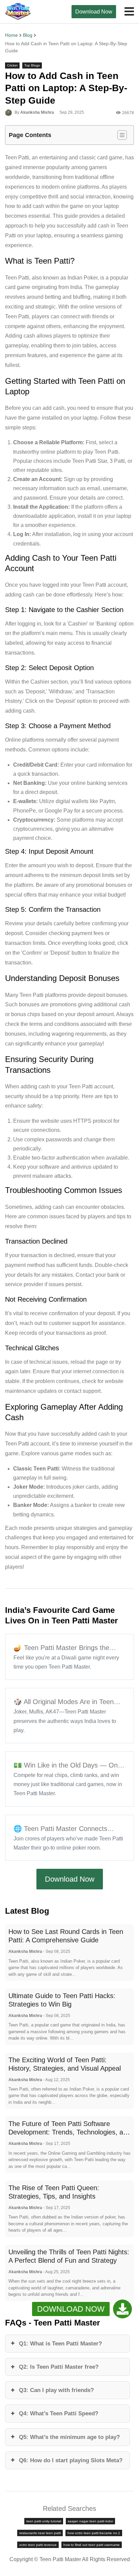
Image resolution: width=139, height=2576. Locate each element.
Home (11, 35)
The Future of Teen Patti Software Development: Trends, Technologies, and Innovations (69, 2132)
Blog (28, 35)
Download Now (94, 12)
